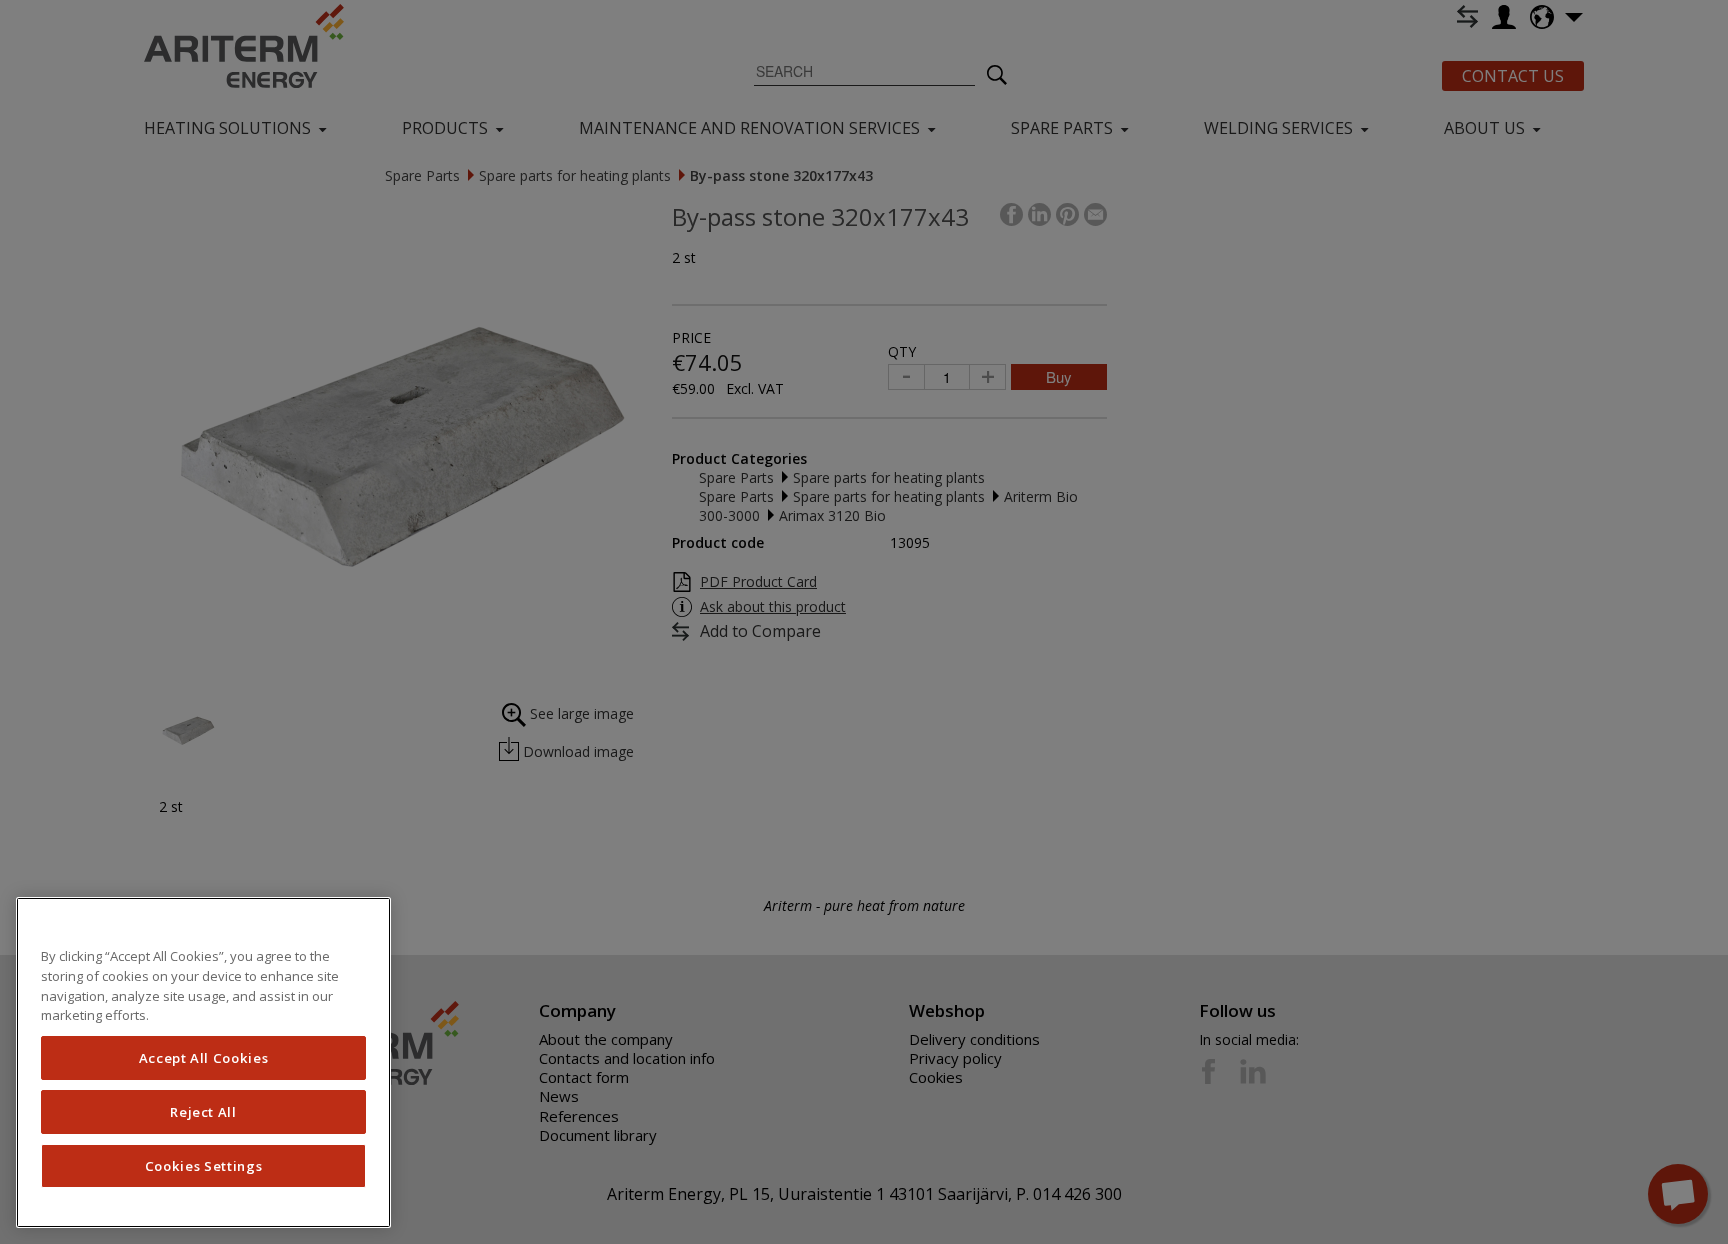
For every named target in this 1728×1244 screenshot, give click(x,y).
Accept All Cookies (204, 1058)
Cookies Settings (204, 1166)
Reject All (203, 1112)
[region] (203, 1062)
